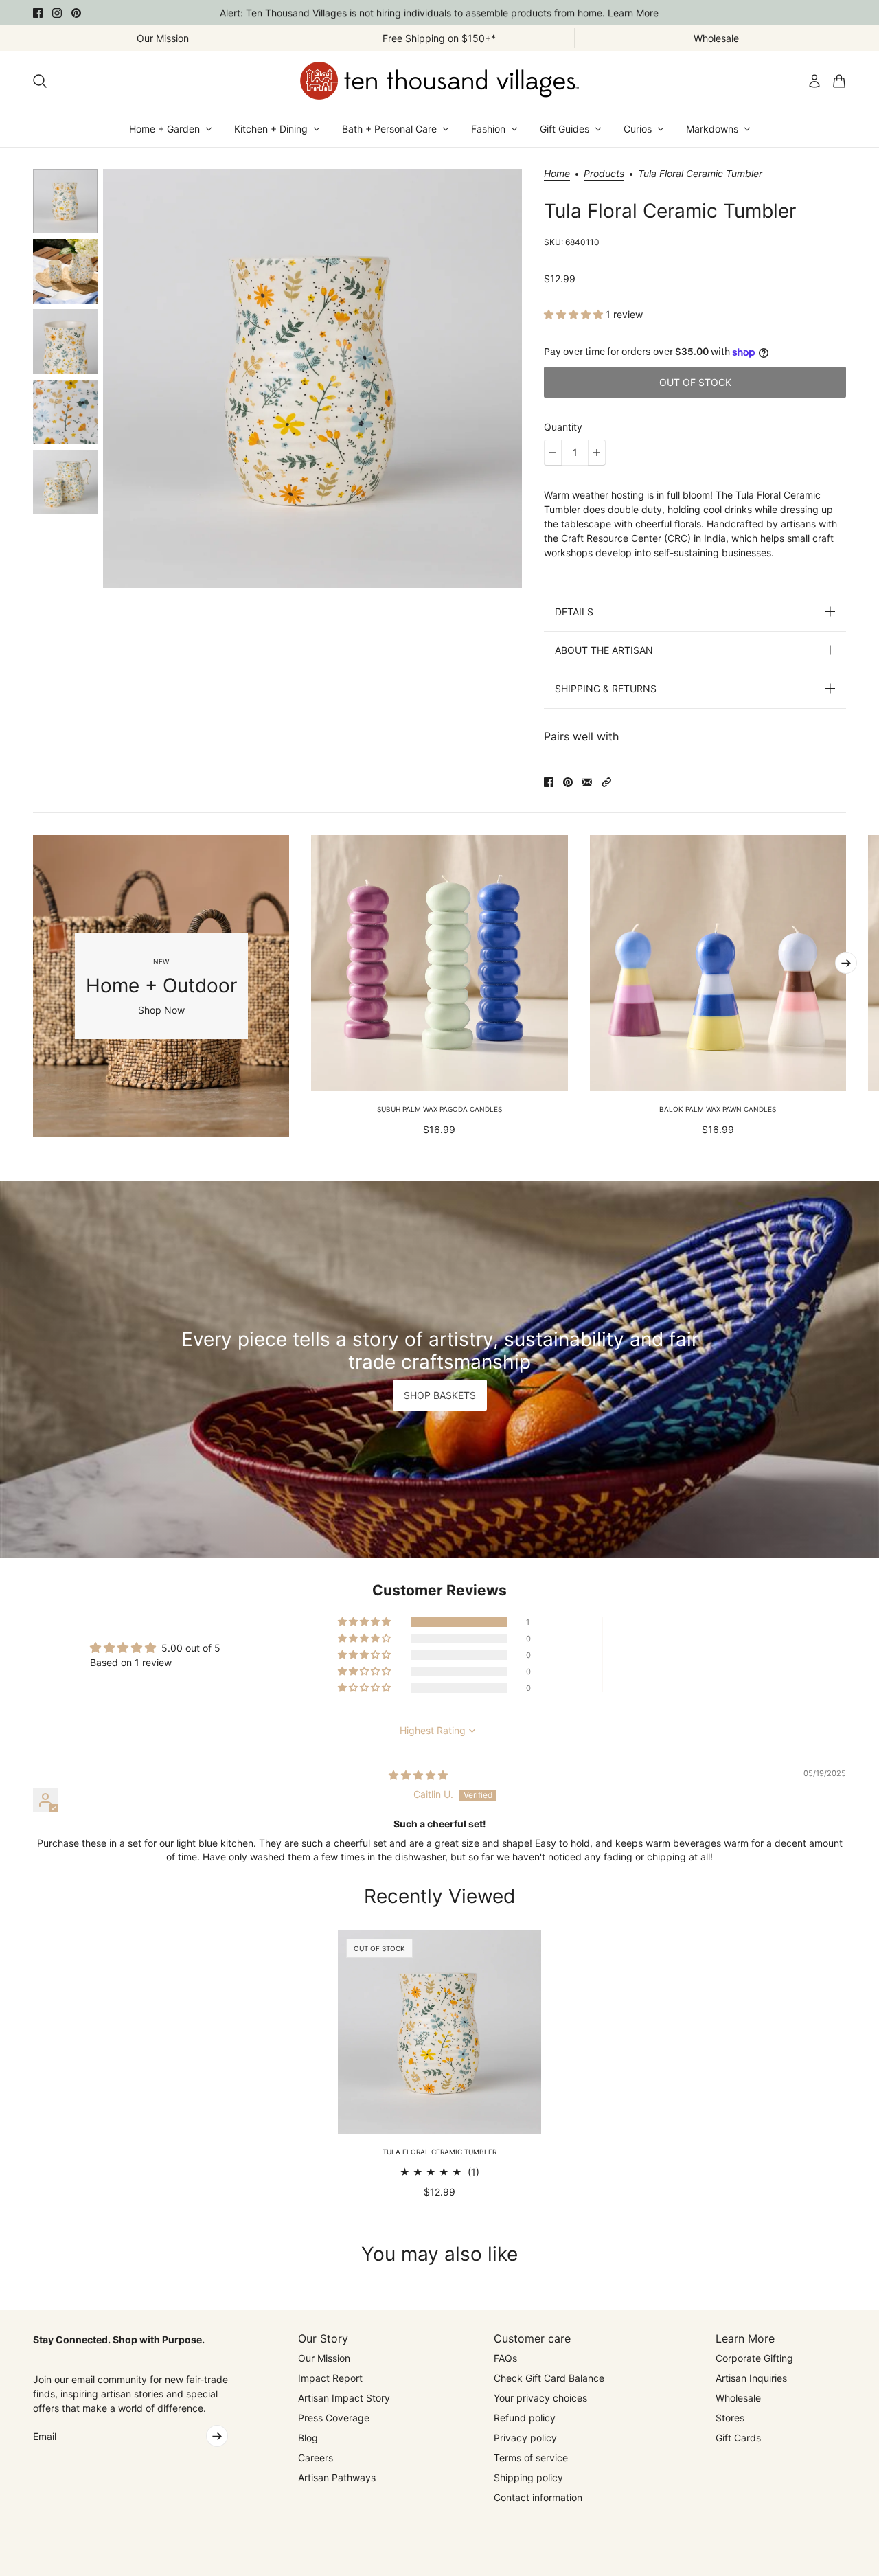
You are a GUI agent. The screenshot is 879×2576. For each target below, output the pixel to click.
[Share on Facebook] (549, 782)
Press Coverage (334, 2418)
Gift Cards (738, 2438)
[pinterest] (76, 13)
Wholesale (738, 2398)
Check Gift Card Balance (549, 2378)
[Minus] (553, 453)
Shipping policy (528, 2477)
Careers (316, 2458)
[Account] (814, 81)
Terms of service (531, 2458)
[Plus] (597, 453)
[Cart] (839, 81)
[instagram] (57, 13)
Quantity (563, 427)
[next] (846, 963)
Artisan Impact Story (344, 2398)
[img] (418, 1775)
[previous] (33, 985)
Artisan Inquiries (751, 2378)
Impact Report (330, 2378)
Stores (730, 2418)
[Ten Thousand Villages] (439, 81)
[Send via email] (587, 782)
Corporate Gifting (754, 2358)
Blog (308, 2438)
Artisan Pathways (337, 2477)
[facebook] (38, 13)
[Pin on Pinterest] (568, 782)
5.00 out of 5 (191, 1648)
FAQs (505, 2358)
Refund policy (525, 2418)
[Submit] (217, 2436)
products (604, 174)
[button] (575, 314)
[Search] (40, 81)
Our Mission (324, 2358)
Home (557, 174)
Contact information (538, 2497)
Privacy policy (525, 2438)
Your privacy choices (540, 2398)
